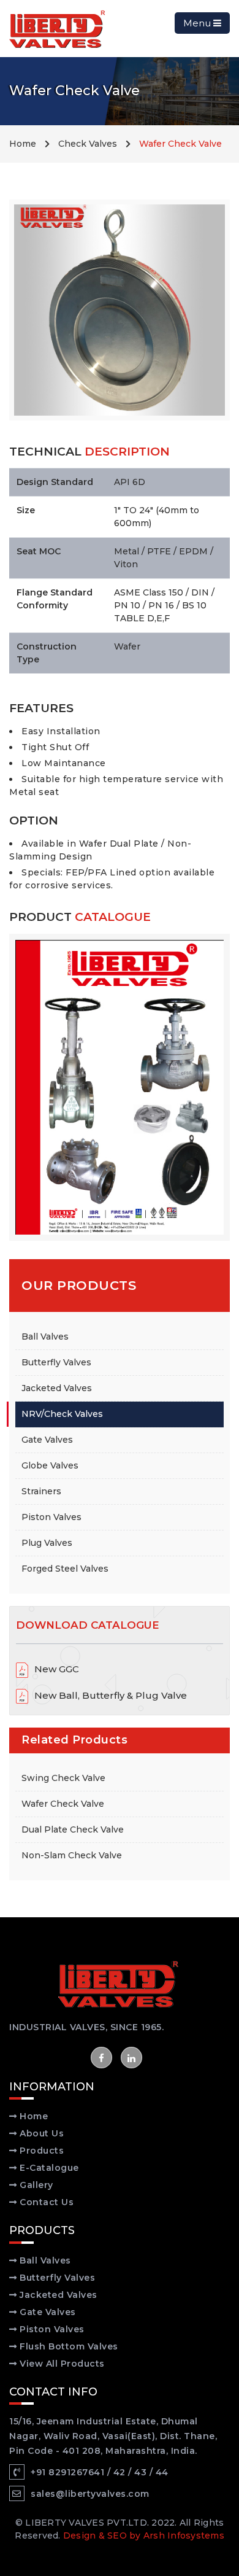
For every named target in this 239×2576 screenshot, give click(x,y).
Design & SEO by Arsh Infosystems (144, 2535)
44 (162, 2472)
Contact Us (46, 2202)
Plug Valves (47, 1543)
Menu (198, 23)
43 (140, 2472)
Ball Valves (45, 1336)
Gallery (35, 2185)
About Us (41, 2133)
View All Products (61, 2364)
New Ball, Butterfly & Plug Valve (111, 1695)
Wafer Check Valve (63, 1804)
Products (41, 2151)
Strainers (41, 1491)
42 (120, 2472)
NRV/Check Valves (62, 1414)
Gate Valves (47, 1440)
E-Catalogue (48, 2168)
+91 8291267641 (67, 2472)
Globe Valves (50, 1465)
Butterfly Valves (56, 1362)
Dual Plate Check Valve (73, 1829)
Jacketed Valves (57, 1388)
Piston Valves (51, 1517)
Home (23, 144)
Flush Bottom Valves (68, 2346)
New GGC (57, 1669)
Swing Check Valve (63, 1778)
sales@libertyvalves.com (90, 2494)
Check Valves (88, 144)
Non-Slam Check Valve (72, 1855)
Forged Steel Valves (65, 1569)
